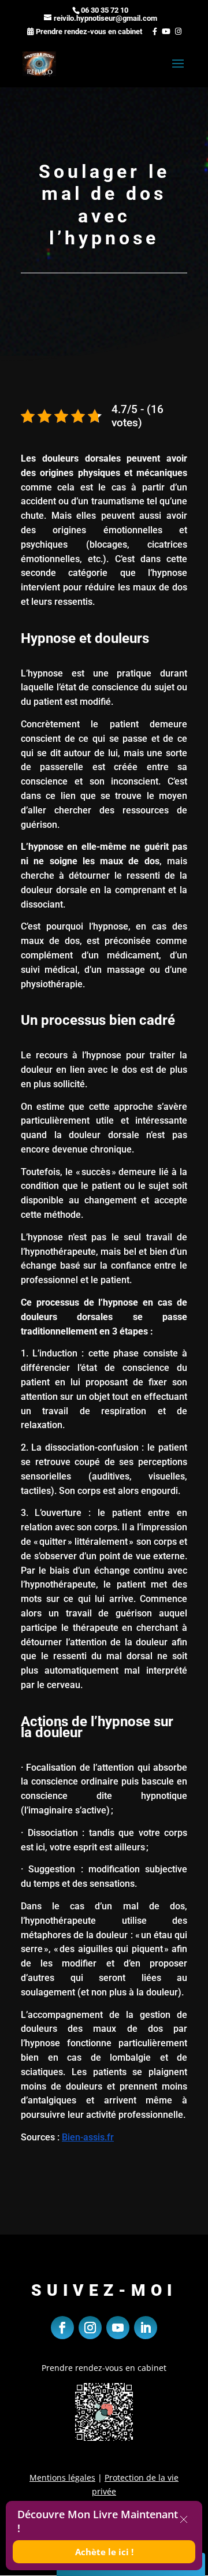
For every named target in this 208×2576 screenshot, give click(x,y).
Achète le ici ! (104, 2552)
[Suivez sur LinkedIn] (146, 2328)
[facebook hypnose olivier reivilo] (151, 31)
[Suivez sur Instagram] (90, 2328)
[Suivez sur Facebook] (62, 2328)
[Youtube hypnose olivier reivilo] (165, 31)
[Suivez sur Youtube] (118, 2328)
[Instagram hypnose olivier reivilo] (177, 31)
